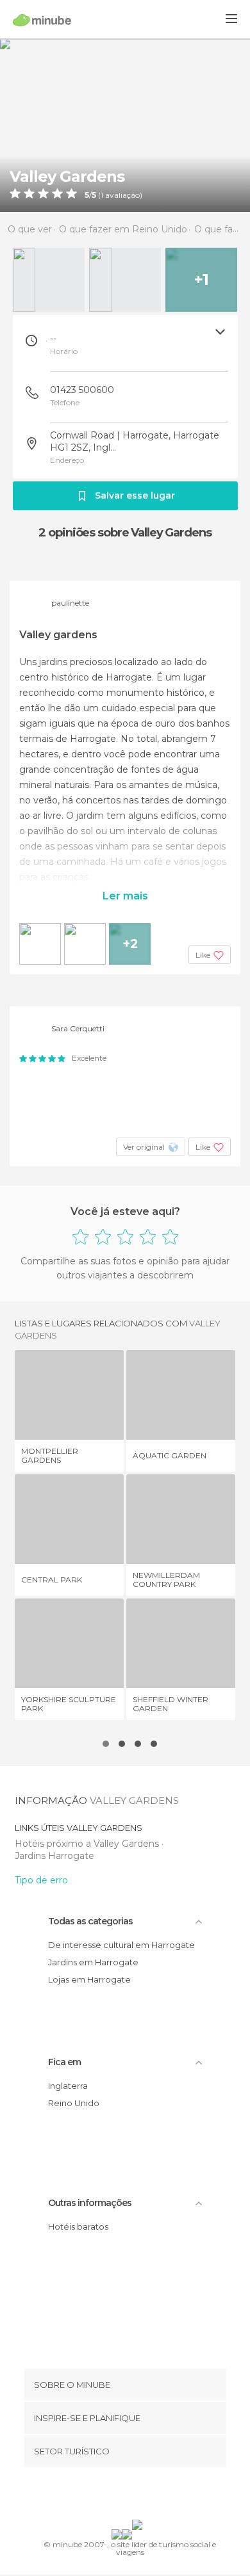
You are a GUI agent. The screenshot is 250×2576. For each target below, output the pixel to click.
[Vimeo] (138, 2496)
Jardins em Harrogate (93, 1962)
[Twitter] (122, 2496)
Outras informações (90, 2203)
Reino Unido (74, 2103)
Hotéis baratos (78, 2226)
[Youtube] (155, 2496)
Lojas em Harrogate (89, 1979)
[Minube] (42, 20)
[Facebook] (105, 2496)
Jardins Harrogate (54, 1856)
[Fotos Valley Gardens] (125, 125)
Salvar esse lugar (135, 495)
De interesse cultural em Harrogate (121, 1945)
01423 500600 (82, 390)
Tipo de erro (41, 1880)
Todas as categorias (90, 1921)
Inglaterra (68, 2086)
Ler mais (125, 896)
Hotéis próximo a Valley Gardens (88, 1844)
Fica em (64, 2062)
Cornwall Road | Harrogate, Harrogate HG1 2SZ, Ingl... (135, 441)
